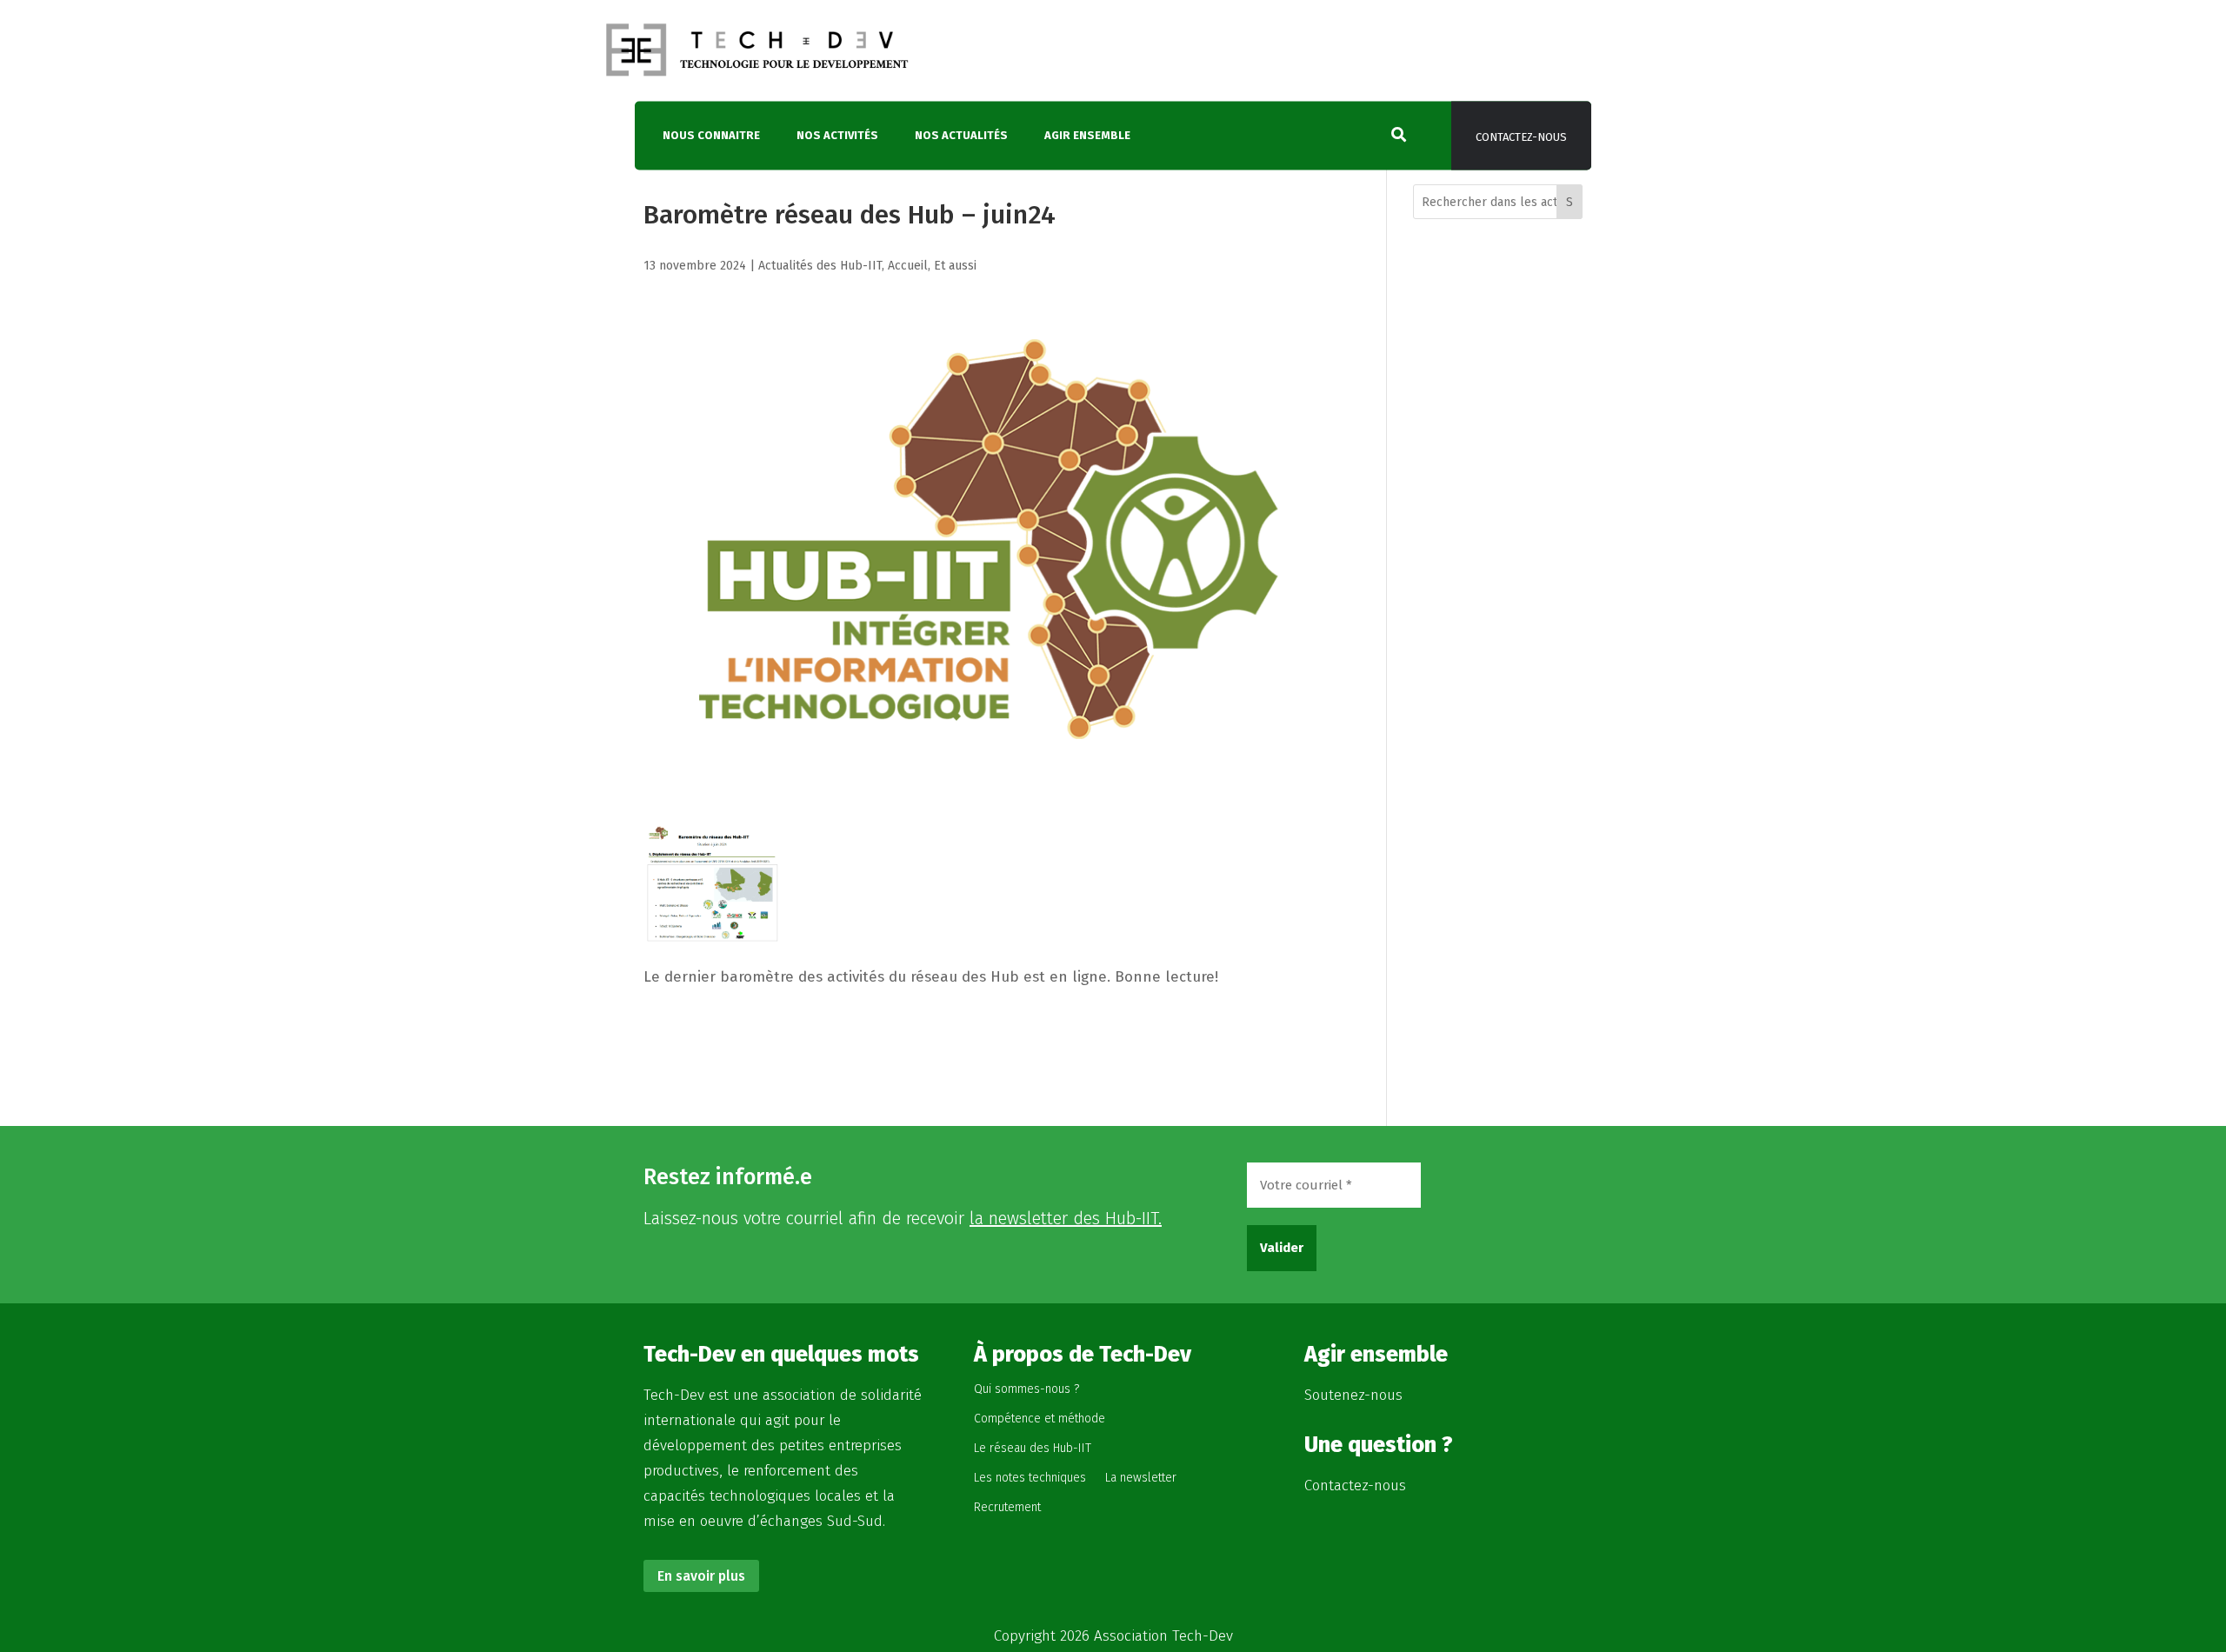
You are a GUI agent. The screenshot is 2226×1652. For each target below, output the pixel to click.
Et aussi (955, 266)
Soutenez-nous (1353, 1395)
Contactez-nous (1521, 138)
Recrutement (1007, 1507)
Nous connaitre (711, 136)
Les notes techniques (1030, 1478)
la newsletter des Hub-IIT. (1066, 1218)
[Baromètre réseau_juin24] (712, 928)
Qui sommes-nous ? (1026, 1389)
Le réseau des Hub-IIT (1033, 1448)
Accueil (908, 266)
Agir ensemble (1087, 136)
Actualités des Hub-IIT (820, 266)
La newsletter (1141, 1478)
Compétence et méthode (1040, 1419)
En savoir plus (701, 1576)
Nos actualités (961, 136)
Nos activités (837, 136)
